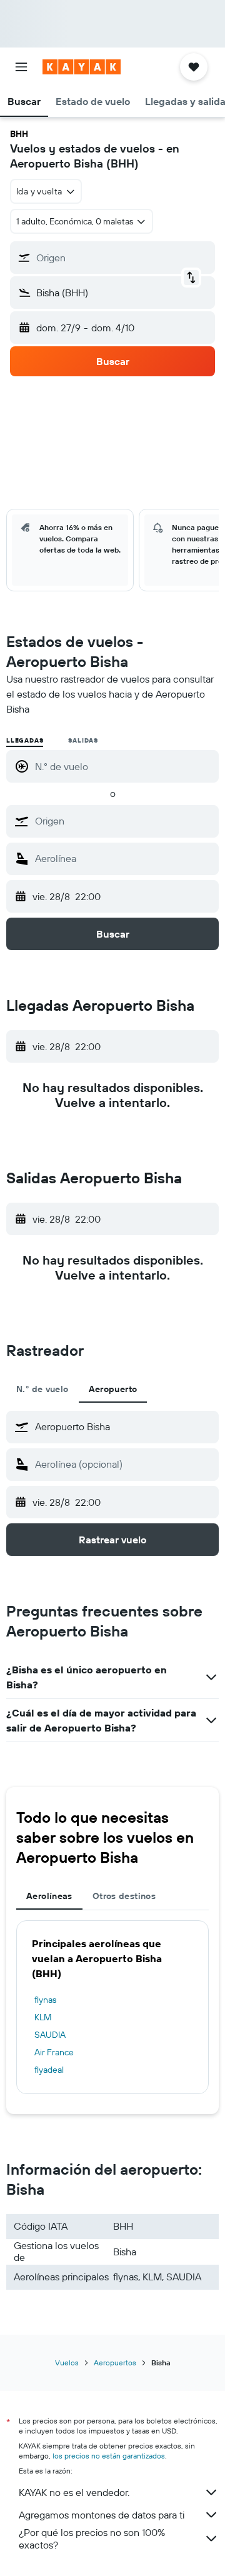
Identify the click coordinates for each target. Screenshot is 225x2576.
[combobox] (124, 821)
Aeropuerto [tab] (113, 1389)
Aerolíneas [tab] (49, 1896)
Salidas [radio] (83, 740)
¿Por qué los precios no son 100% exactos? (92, 2538)
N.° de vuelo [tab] (42, 1389)
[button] (21, 67)
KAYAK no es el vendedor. (74, 2492)
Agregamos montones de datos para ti (102, 2515)
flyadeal (49, 2070)
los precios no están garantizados (109, 2456)
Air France (54, 2052)
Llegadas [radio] (25, 740)
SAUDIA (50, 2035)
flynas (45, 2000)
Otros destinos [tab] (124, 1896)
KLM (43, 2017)
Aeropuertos (115, 2363)
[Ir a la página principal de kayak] (82, 67)
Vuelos (67, 2363)
